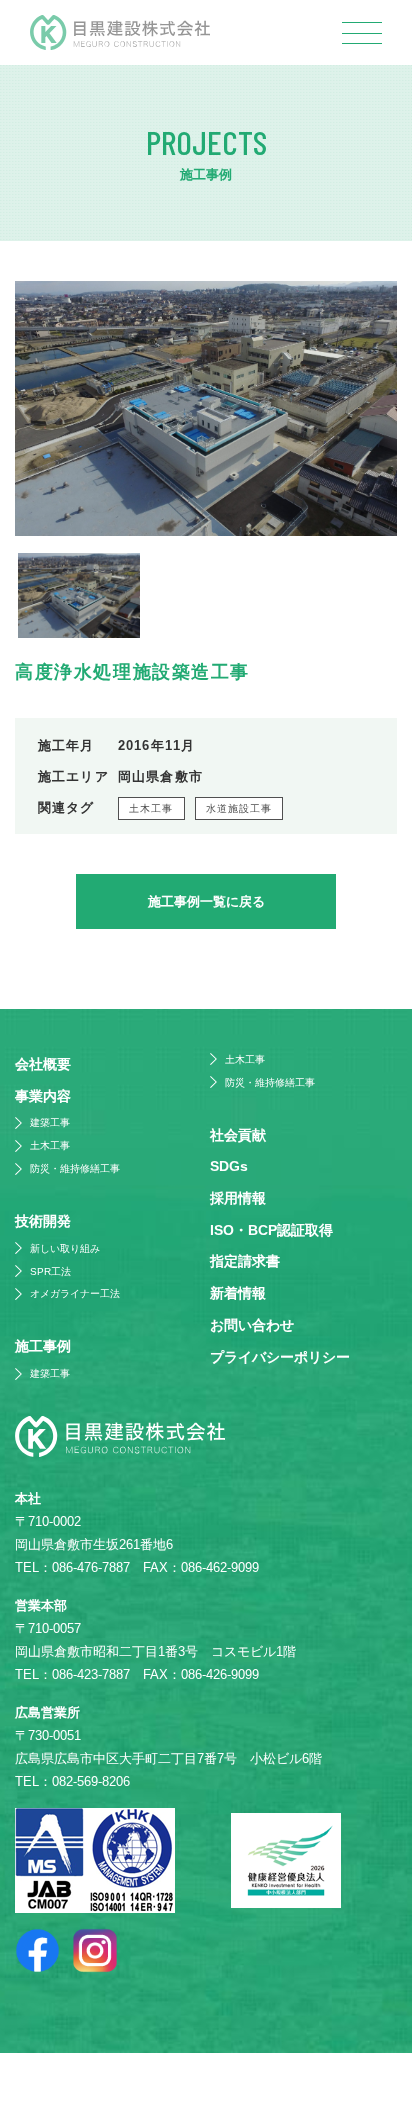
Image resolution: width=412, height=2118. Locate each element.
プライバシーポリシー (280, 1357)
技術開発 (43, 1221)
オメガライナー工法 (75, 1293)
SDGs (229, 1166)
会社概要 (43, 1064)
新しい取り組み (65, 1248)
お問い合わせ (252, 1325)
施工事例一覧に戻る (206, 901)
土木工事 (151, 808)
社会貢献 (238, 1135)
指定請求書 (245, 1261)
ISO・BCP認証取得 (271, 1230)
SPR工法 (50, 1271)
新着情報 (238, 1293)
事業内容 (43, 1096)
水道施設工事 (239, 808)
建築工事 (50, 1122)
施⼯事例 (43, 1346)
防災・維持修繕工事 (75, 1168)
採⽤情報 (238, 1198)
